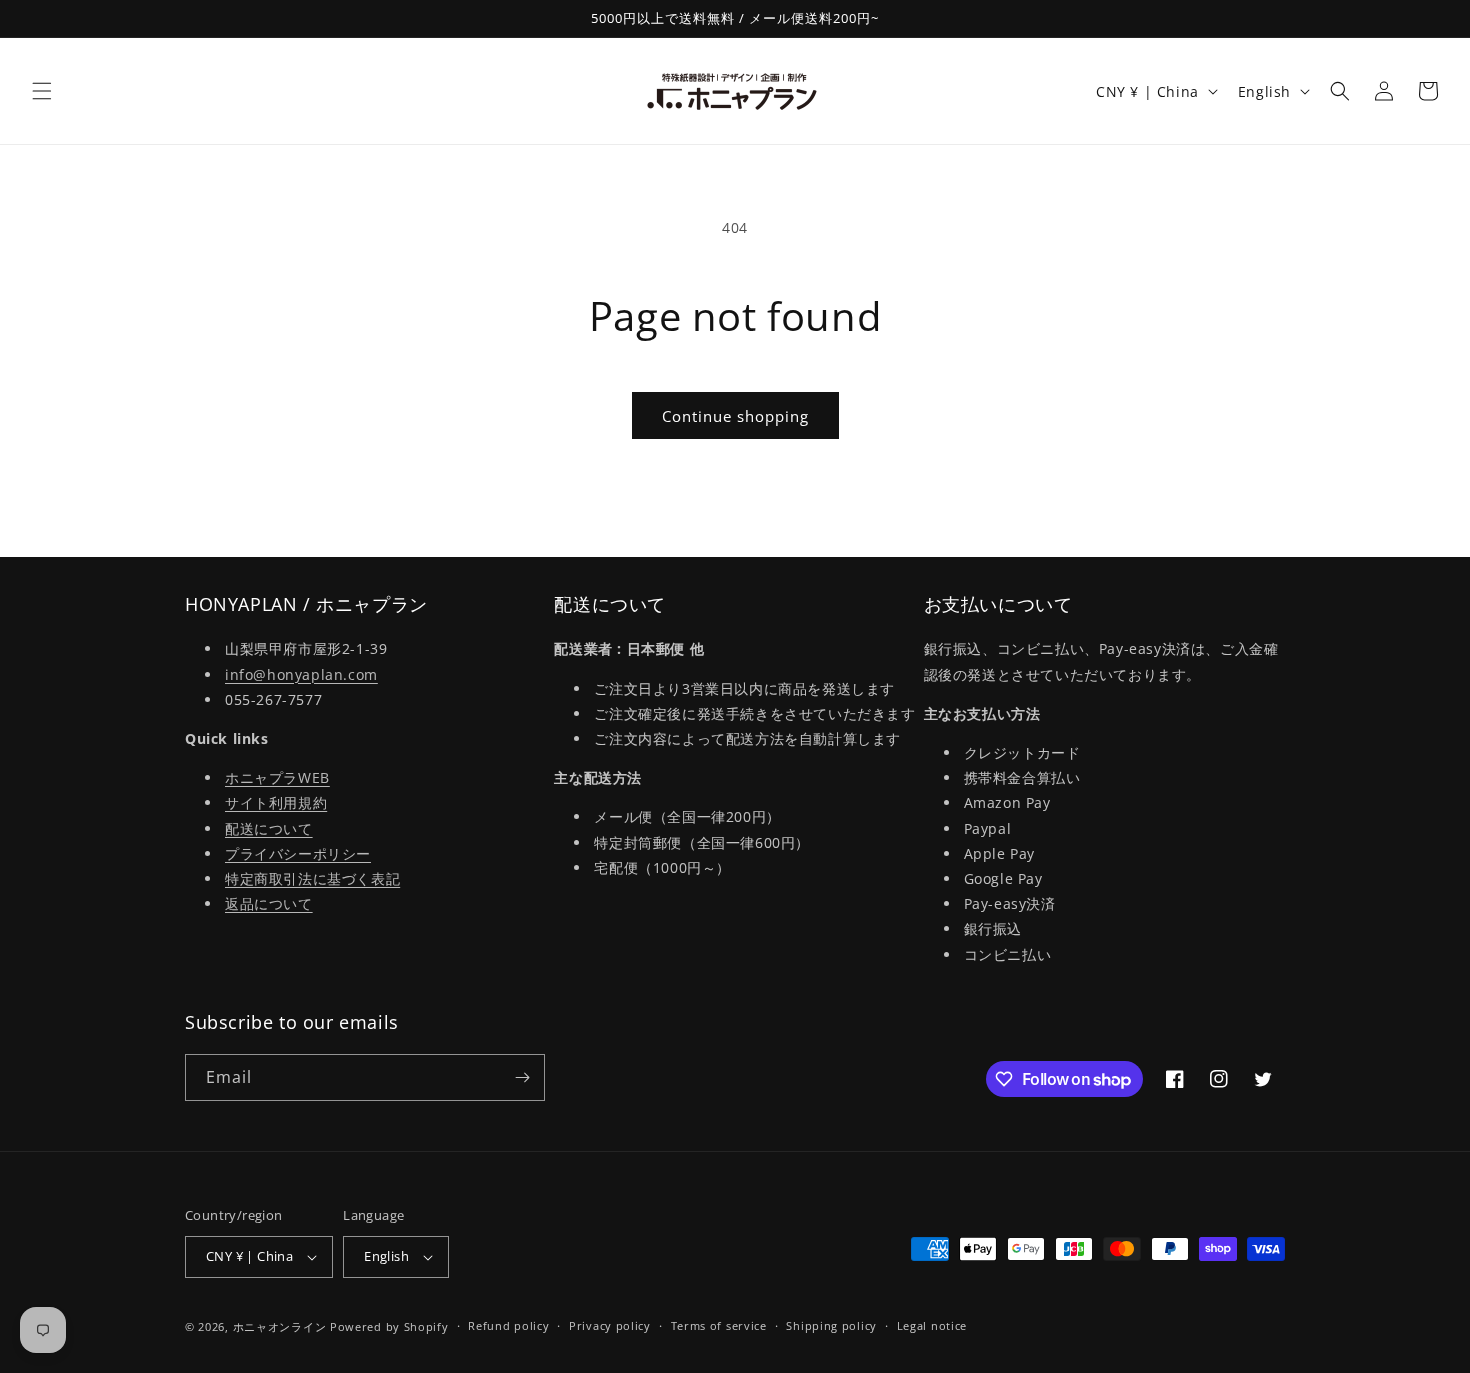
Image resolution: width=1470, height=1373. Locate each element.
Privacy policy (610, 1325)
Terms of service (719, 1325)
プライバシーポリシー (298, 853)
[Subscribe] (522, 1077)
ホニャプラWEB (277, 777)
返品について (269, 903)
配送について (269, 828)
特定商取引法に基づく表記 (312, 878)
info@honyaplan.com (301, 674)
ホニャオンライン (280, 1326)
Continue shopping (735, 416)
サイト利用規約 (276, 802)
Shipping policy (831, 1325)
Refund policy (508, 1325)
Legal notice (932, 1325)
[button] (42, 91)
